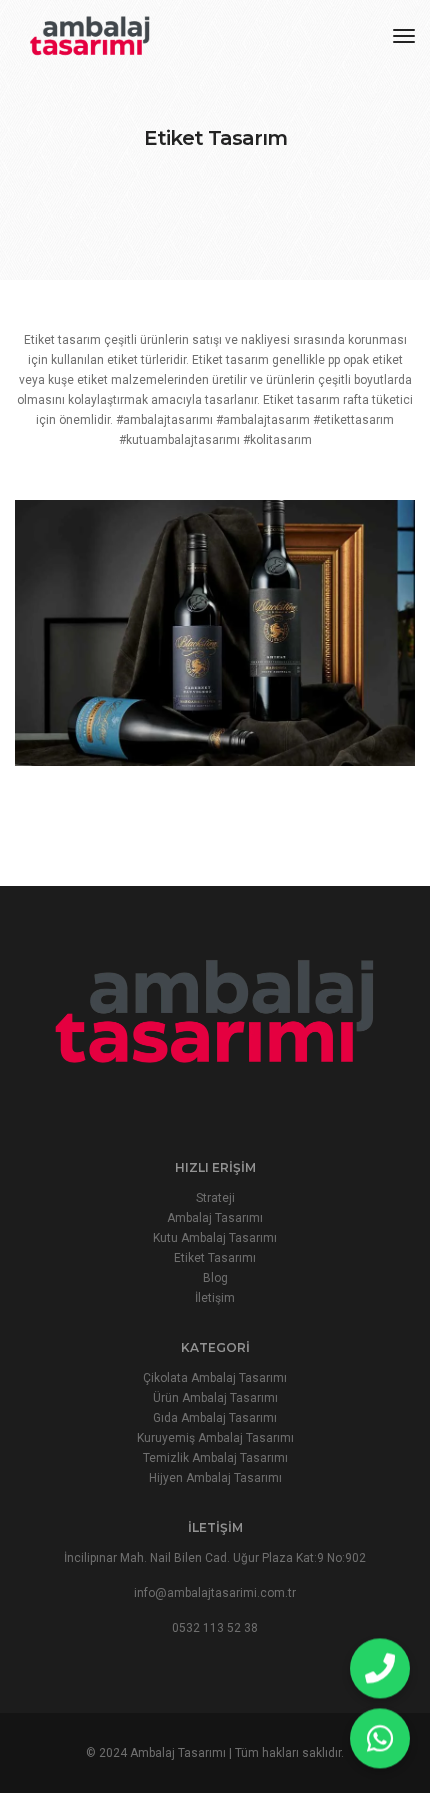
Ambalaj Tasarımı (215, 1218)
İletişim (215, 1298)
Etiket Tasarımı (215, 1258)
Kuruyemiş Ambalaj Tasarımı (215, 1438)
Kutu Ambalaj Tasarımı (215, 1238)
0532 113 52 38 (215, 1628)
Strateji (215, 1198)
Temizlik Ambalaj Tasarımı (215, 1458)
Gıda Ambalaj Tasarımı (215, 1418)
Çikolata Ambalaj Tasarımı (215, 1378)
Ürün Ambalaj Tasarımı (215, 1398)
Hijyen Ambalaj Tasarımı (215, 1478)
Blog (215, 1278)
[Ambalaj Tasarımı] (90, 35)
